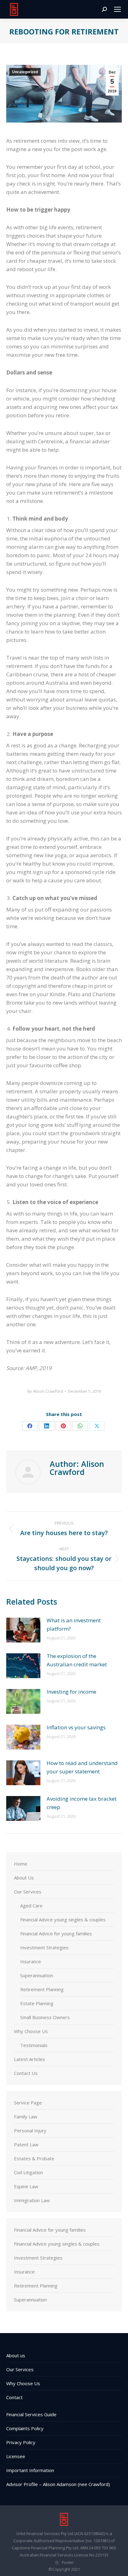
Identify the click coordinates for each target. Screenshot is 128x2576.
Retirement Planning (42, 1989)
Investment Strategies (44, 1947)
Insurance (31, 1961)
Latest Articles (30, 2059)
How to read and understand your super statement (82, 1767)
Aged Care (31, 1906)
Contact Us (26, 2073)
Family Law (26, 2117)
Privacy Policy (21, 2442)
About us (16, 2355)
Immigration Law (32, 2200)
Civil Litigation (28, 2172)
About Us (24, 1878)
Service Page (28, 2103)
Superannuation (37, 1975)
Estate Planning (37, 2003)
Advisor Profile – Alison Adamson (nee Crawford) (58, 2484)
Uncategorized (25, 72)
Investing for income (71, 1692)
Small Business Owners (45, 2017)
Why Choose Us (31, 2031)
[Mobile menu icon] (117, 9)
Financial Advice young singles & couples (63, 1920)
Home (21, 1864)
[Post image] (23, 1630)
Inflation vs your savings (76, 1727)
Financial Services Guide (31, 2414)
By (45, 1391)
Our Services (28, 1892)
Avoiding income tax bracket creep (82, 1803)
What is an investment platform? (74, 1624)
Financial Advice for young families (56, 1933)
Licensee (16, 2456)
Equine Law (26, 2186)
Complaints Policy (25, 2428)
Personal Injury (30, 2130)
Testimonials (34, 2045)
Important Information (30, 2470)
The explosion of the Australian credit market (77, 1660)
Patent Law (26, 2144)
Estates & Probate (34, 2158)
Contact (14, 2397)
